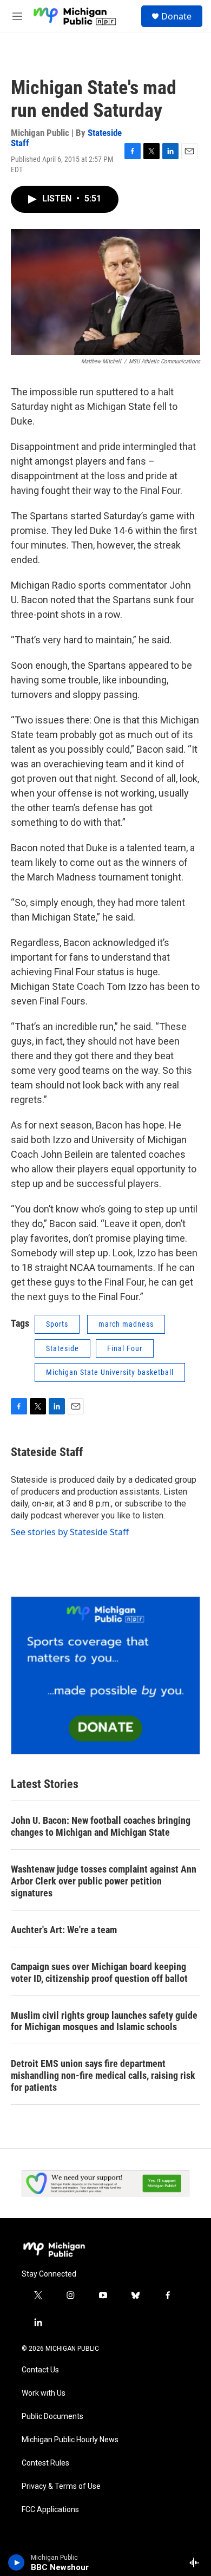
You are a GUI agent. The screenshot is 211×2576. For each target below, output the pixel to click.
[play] (17, 2562)
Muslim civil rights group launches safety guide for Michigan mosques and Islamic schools (104, 2021)
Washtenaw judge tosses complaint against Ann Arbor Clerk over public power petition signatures (104, 1881)
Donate (176, 16)
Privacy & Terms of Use (61, 2486)
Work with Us (44, 2393)
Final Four (125, 1348)
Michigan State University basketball (110, 1372)
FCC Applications (50, 2510)
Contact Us (40, 2370)
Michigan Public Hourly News (70, 2440)
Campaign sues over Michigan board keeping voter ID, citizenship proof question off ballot (99, 1972)
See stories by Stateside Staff (70, 1532)
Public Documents (52, 2417)
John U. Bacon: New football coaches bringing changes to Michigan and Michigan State (101, 1826)
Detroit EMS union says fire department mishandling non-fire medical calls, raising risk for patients (103, 2075)
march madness (126, 1324)
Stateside (62, 1348)
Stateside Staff (47, 1452)
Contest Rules (45, 2463)
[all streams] (197, 2562)
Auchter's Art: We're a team (64, 1930)
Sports (57, 1324)
